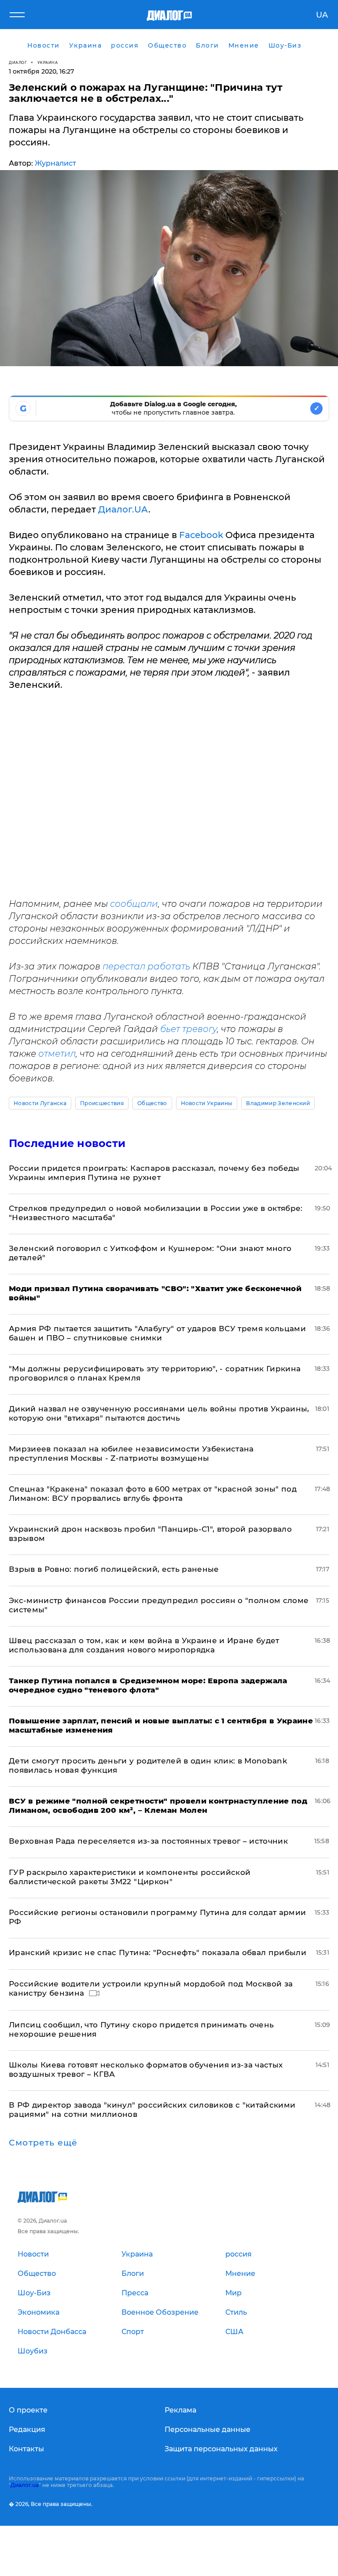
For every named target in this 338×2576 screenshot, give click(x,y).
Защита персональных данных (221, 2449)
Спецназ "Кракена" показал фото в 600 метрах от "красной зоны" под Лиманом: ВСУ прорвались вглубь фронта (153, 1494)
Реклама (180, 2410)
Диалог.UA (123, 509)
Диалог (18, 62)
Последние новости (67, 1143)
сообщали (134, 904)
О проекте (28, 2410)
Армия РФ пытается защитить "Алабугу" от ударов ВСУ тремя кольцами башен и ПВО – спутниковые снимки (157, 1333)
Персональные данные (208, 2429)
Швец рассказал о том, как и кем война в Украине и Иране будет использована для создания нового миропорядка (144, 1645)
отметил (57, 1054)
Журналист (55, 163)
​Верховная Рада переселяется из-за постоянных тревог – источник (148, 1841)
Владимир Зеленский (278, 1103)
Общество (152, 1103)
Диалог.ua (25, 2485)
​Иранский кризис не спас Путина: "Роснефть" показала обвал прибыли (158, 1952)
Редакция (27, 2429)
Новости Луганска (40, 1103)
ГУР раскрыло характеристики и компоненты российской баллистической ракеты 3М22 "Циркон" (130, 1877)
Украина (48, 62)
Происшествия (102, 1103)
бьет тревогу (189, 1029)
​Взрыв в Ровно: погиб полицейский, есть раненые (114, 1569)
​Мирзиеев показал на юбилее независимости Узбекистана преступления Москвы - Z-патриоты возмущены (131, 1453)
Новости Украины (207, 1103)
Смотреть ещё (43, 2143)
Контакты (26, 2449)
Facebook (201, 535)
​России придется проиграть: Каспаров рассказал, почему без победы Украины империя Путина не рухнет (154, 1173)
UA (322, 15)
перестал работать (146, 966)
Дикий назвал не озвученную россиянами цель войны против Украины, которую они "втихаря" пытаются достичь (159, 1413)
